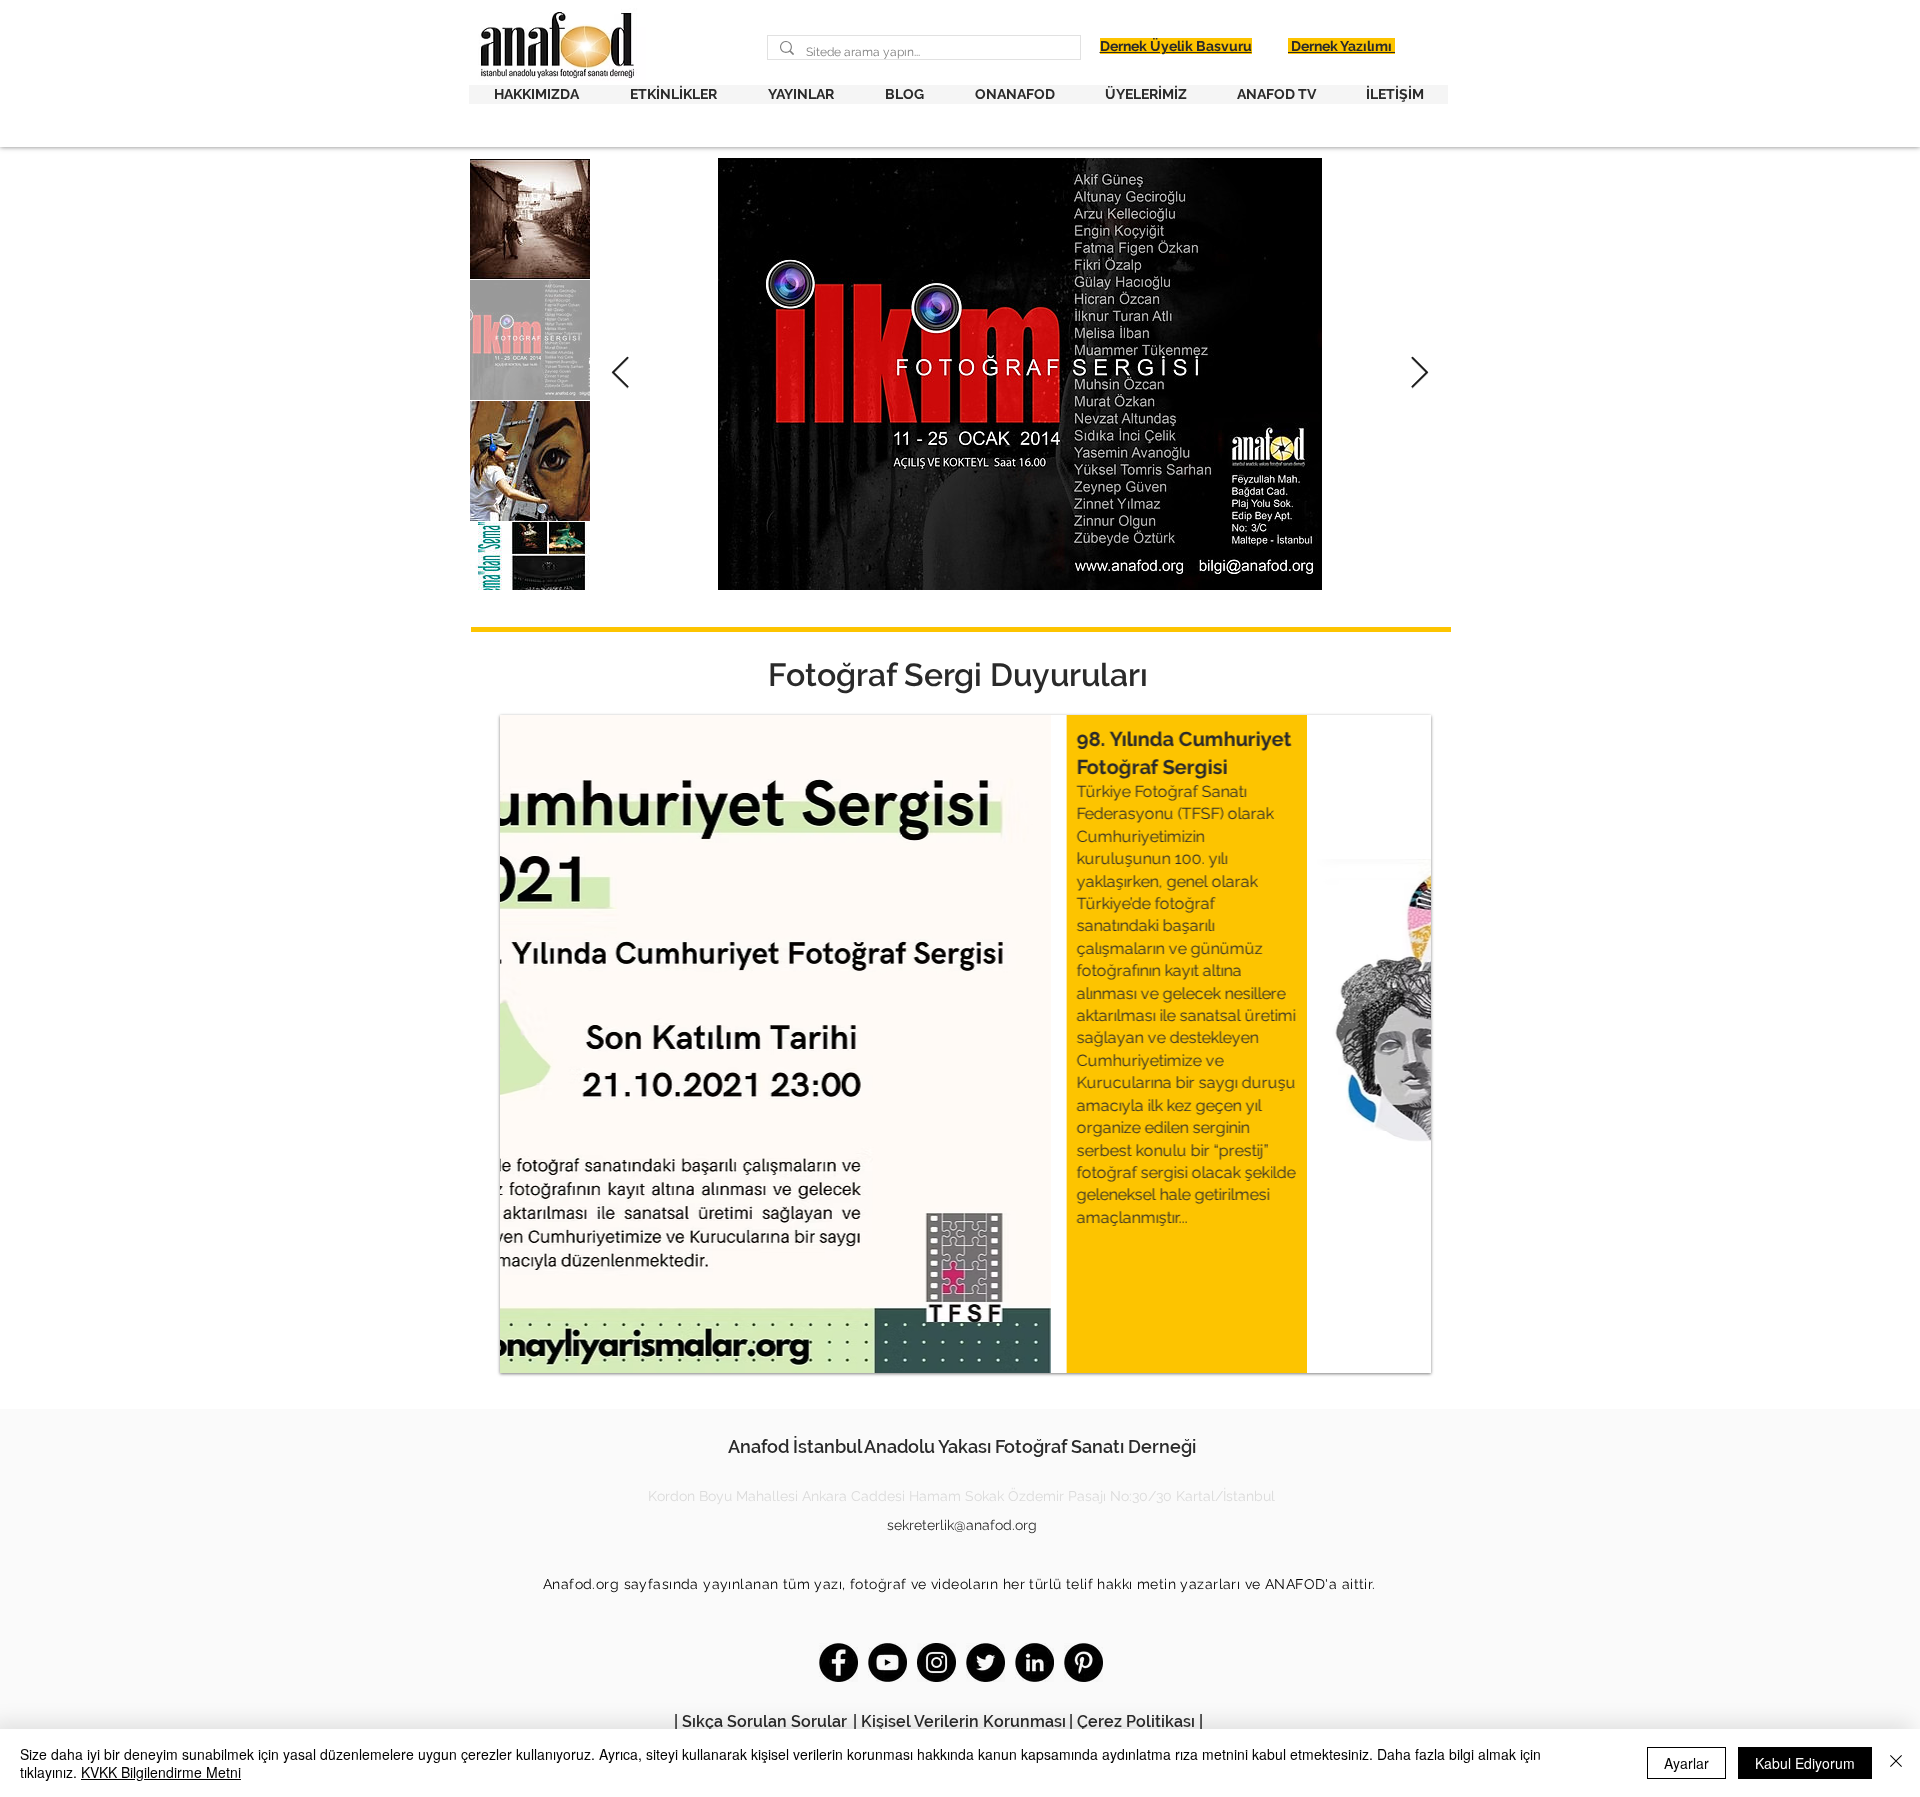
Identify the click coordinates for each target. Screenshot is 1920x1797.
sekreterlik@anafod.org (962, 1525)
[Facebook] (838, 1662)
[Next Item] (1419, 374)
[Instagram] (936, 1662)
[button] (536, 94)
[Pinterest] (1083, 1662)
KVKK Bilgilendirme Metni (161, 1772)
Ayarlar (1686, 1763)
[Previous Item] (621, 374)
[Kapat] (1896, 1763)
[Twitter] (985, 1662)
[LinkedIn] (1034, 1662)
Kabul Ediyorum (1805, 1763)
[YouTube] (887, 1662)
